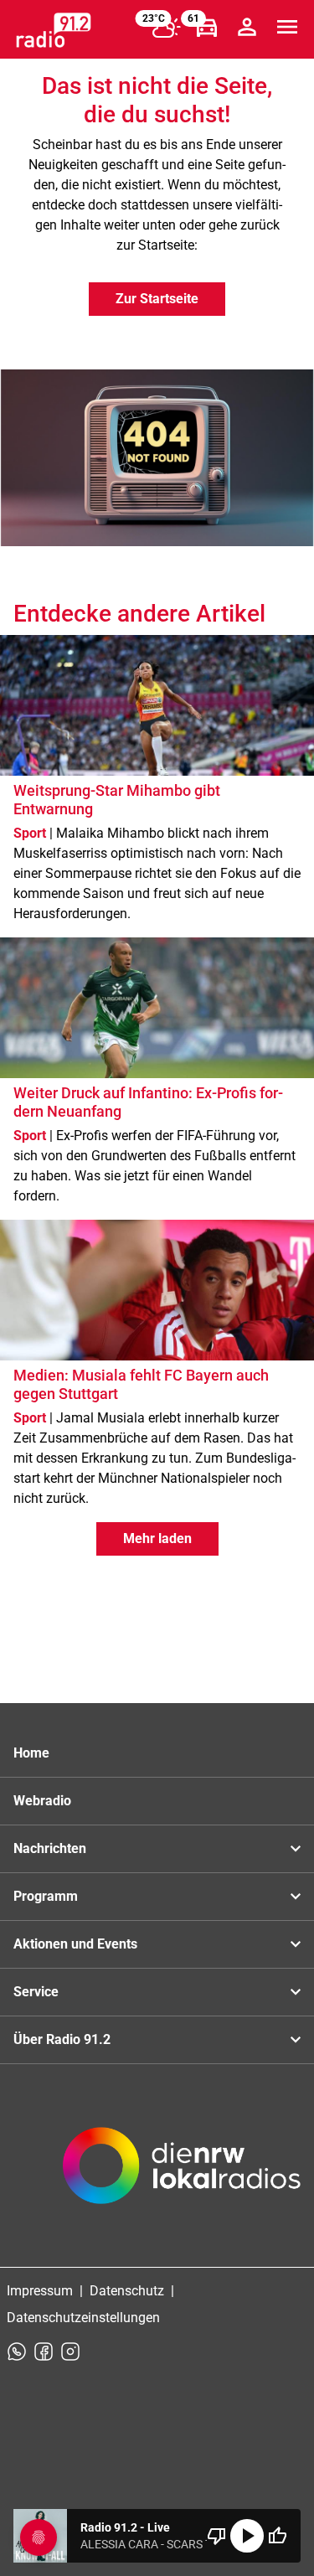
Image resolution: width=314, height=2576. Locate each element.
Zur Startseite (157, 299)
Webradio (42, 1801)
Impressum (40, 2291)
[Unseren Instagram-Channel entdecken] (70, 2351)
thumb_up (277, 2536)
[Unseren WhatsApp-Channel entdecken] (17, 2351)
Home (31, 1753)
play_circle (247, 2536)
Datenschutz (127, 2291)
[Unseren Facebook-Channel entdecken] (44, 2351)
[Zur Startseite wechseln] (54, 30)
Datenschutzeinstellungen (83, 2318)
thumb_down (217, 2536)
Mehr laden (157, 1538)
